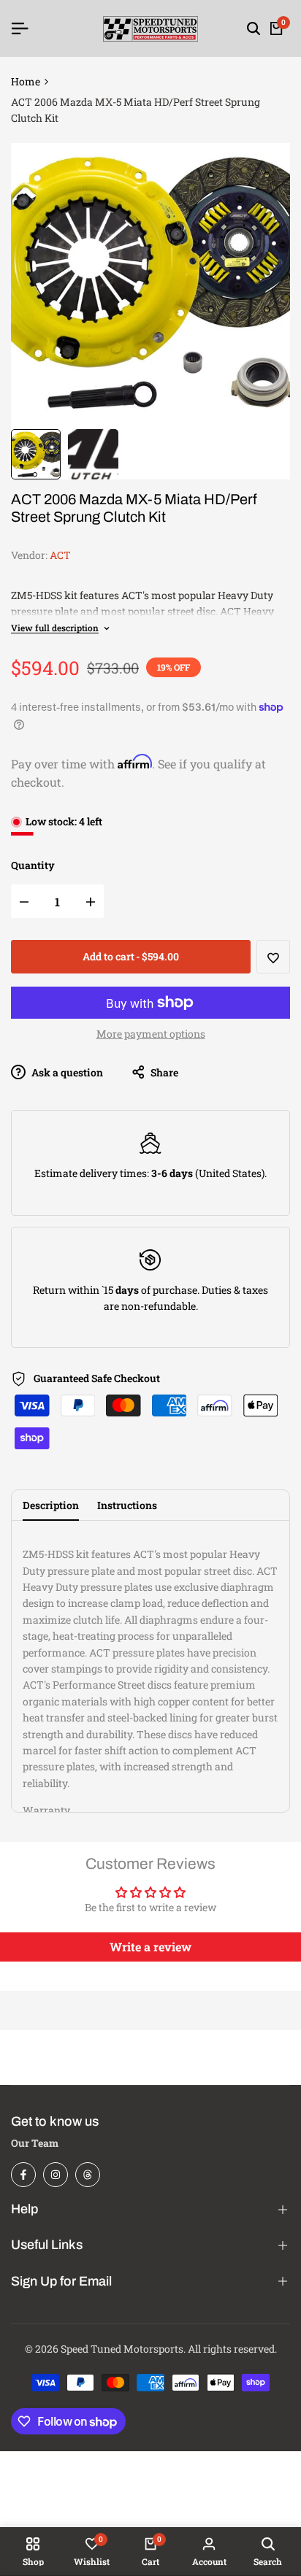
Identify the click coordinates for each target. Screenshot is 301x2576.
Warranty (46, 1810)
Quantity (33, 865)
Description (51, 1505)
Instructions (127, 1505)
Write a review (150, 1947)
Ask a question (66, 1072)
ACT (60, 555)
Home (26, 81)
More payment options (151, 1034)
